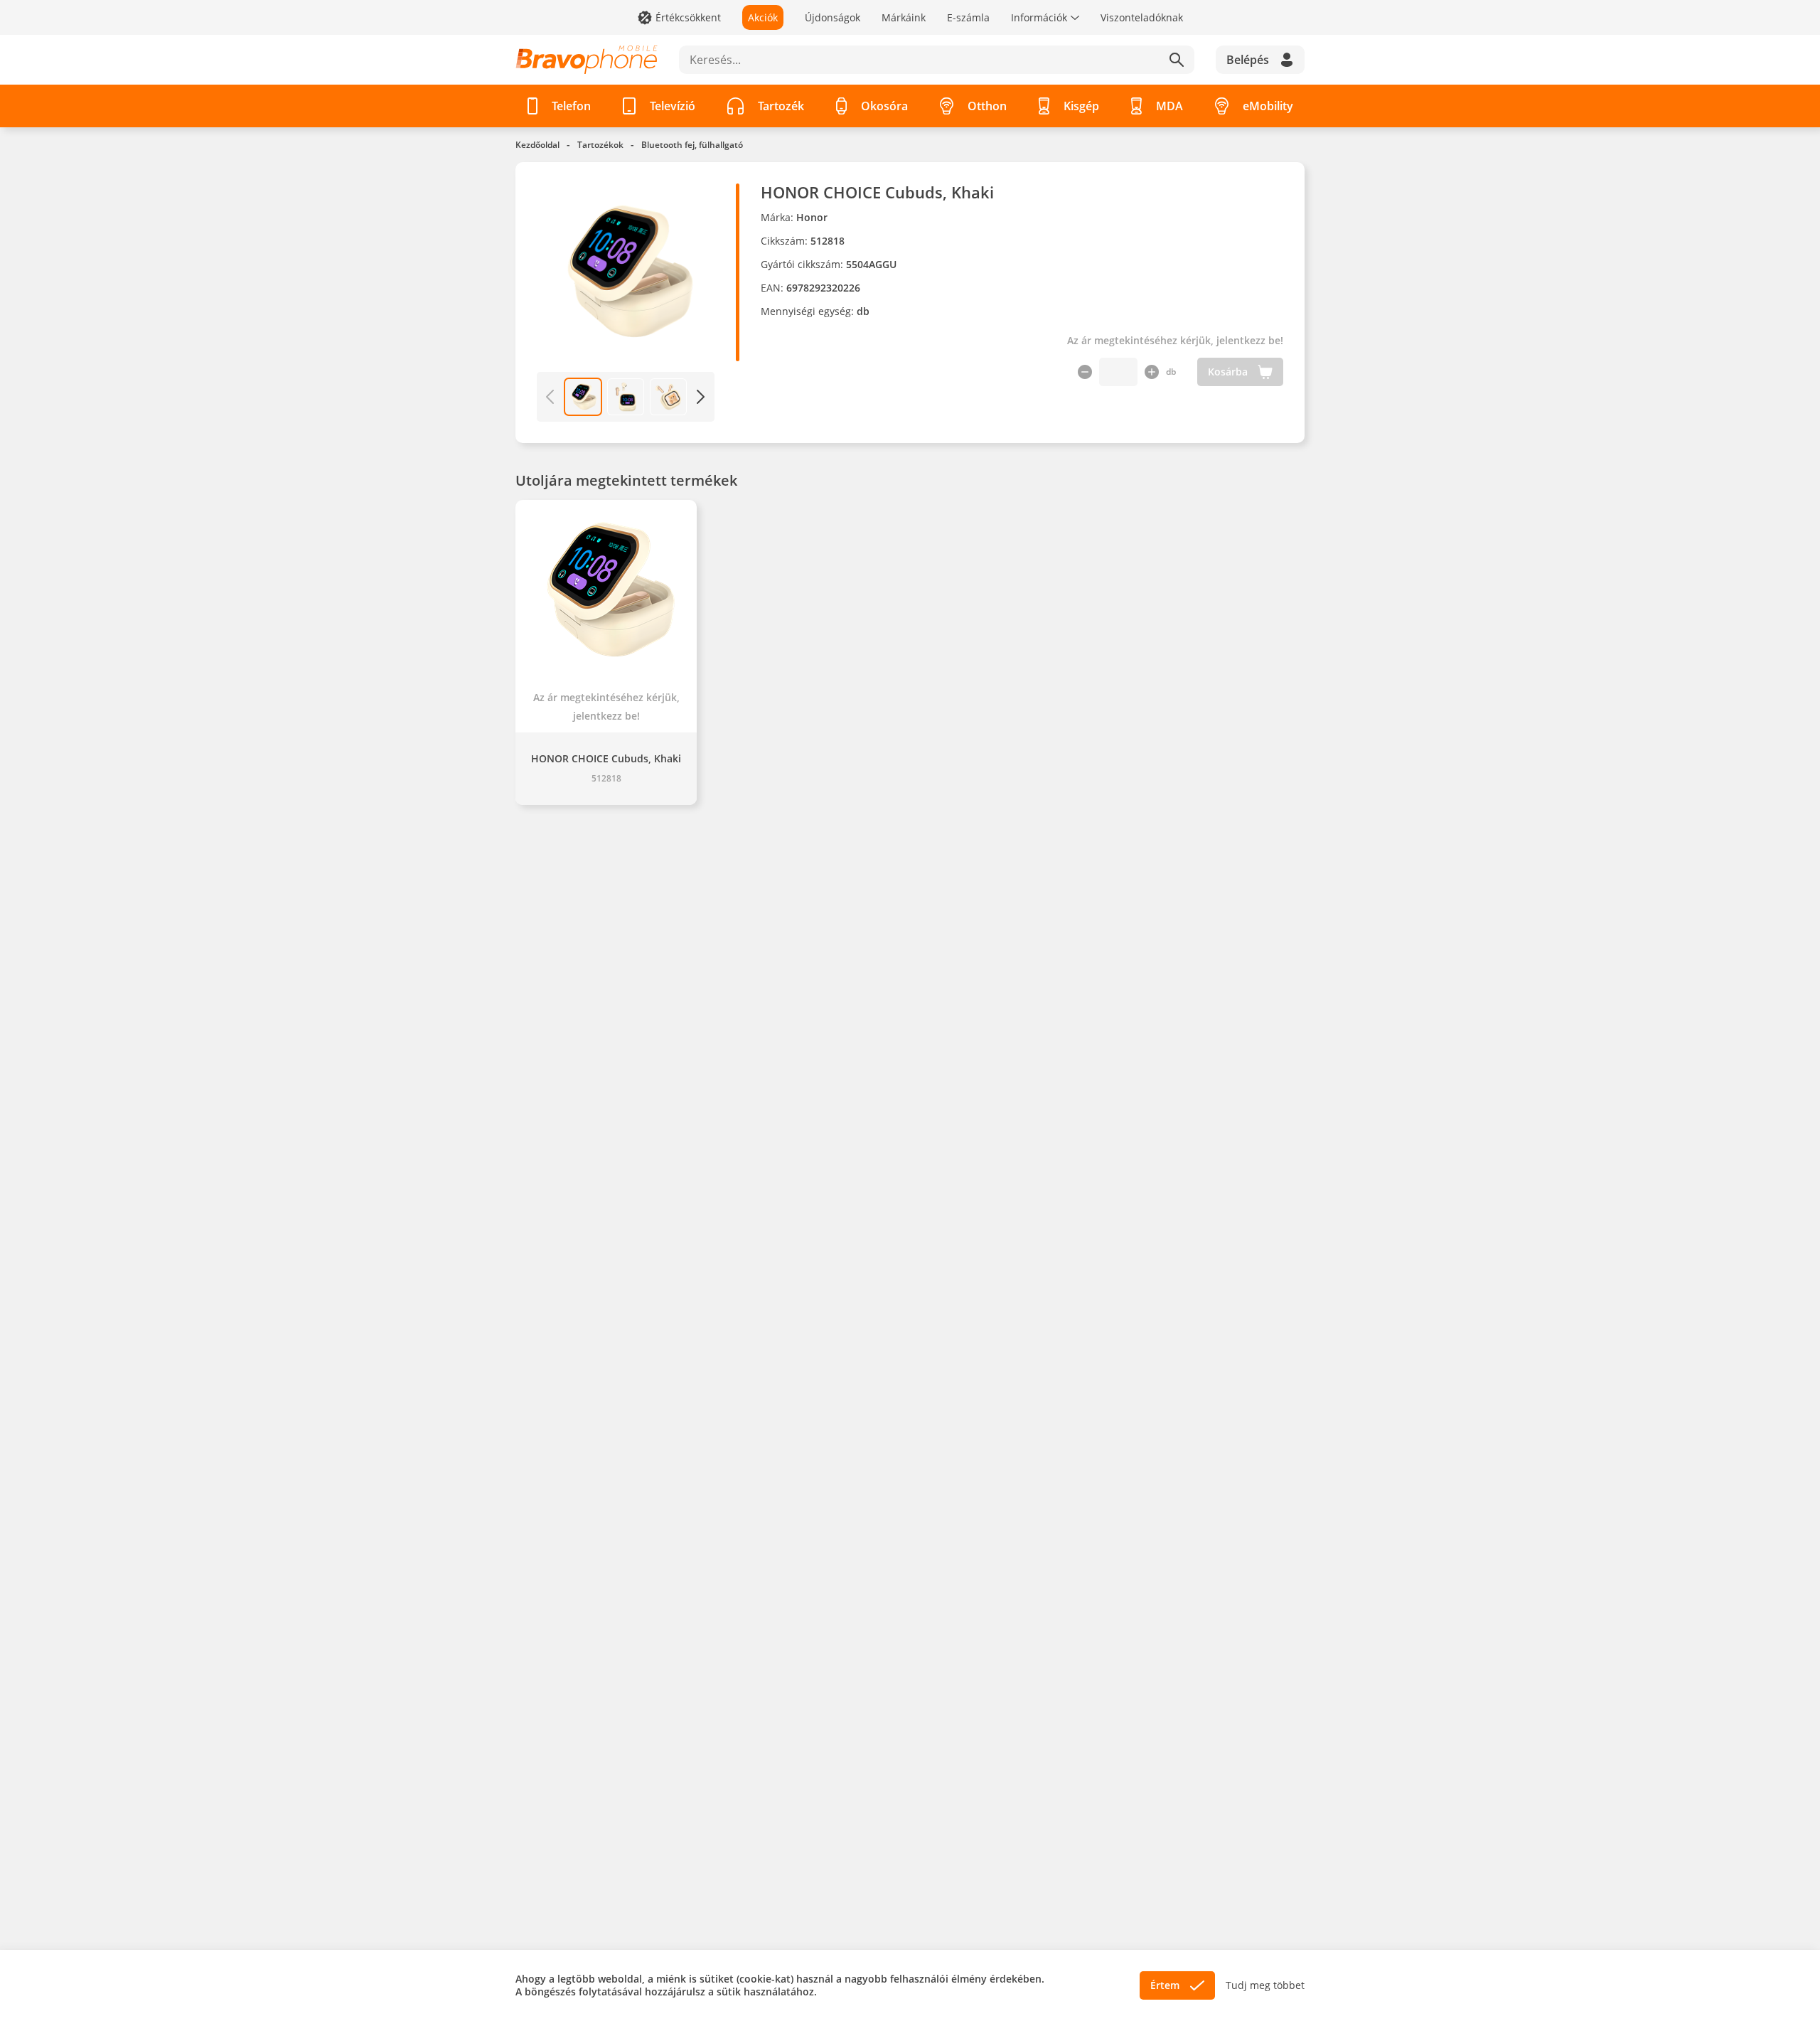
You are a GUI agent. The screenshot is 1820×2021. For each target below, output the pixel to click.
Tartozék (781, 106)
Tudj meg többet (1265, 1985)
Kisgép (1081, 106)
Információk (1039, 17)
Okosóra (884, 106)
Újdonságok (833, 17)
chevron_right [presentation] (701, 397)
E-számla (968, 17)
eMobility (1268, 106)
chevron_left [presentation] (550, 397)
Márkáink (904, 17)
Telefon (571, 106)
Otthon (987, 106)
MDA (1169, 106)
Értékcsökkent (688, 17)
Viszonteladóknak (1142, 17)
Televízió (673, 106)
